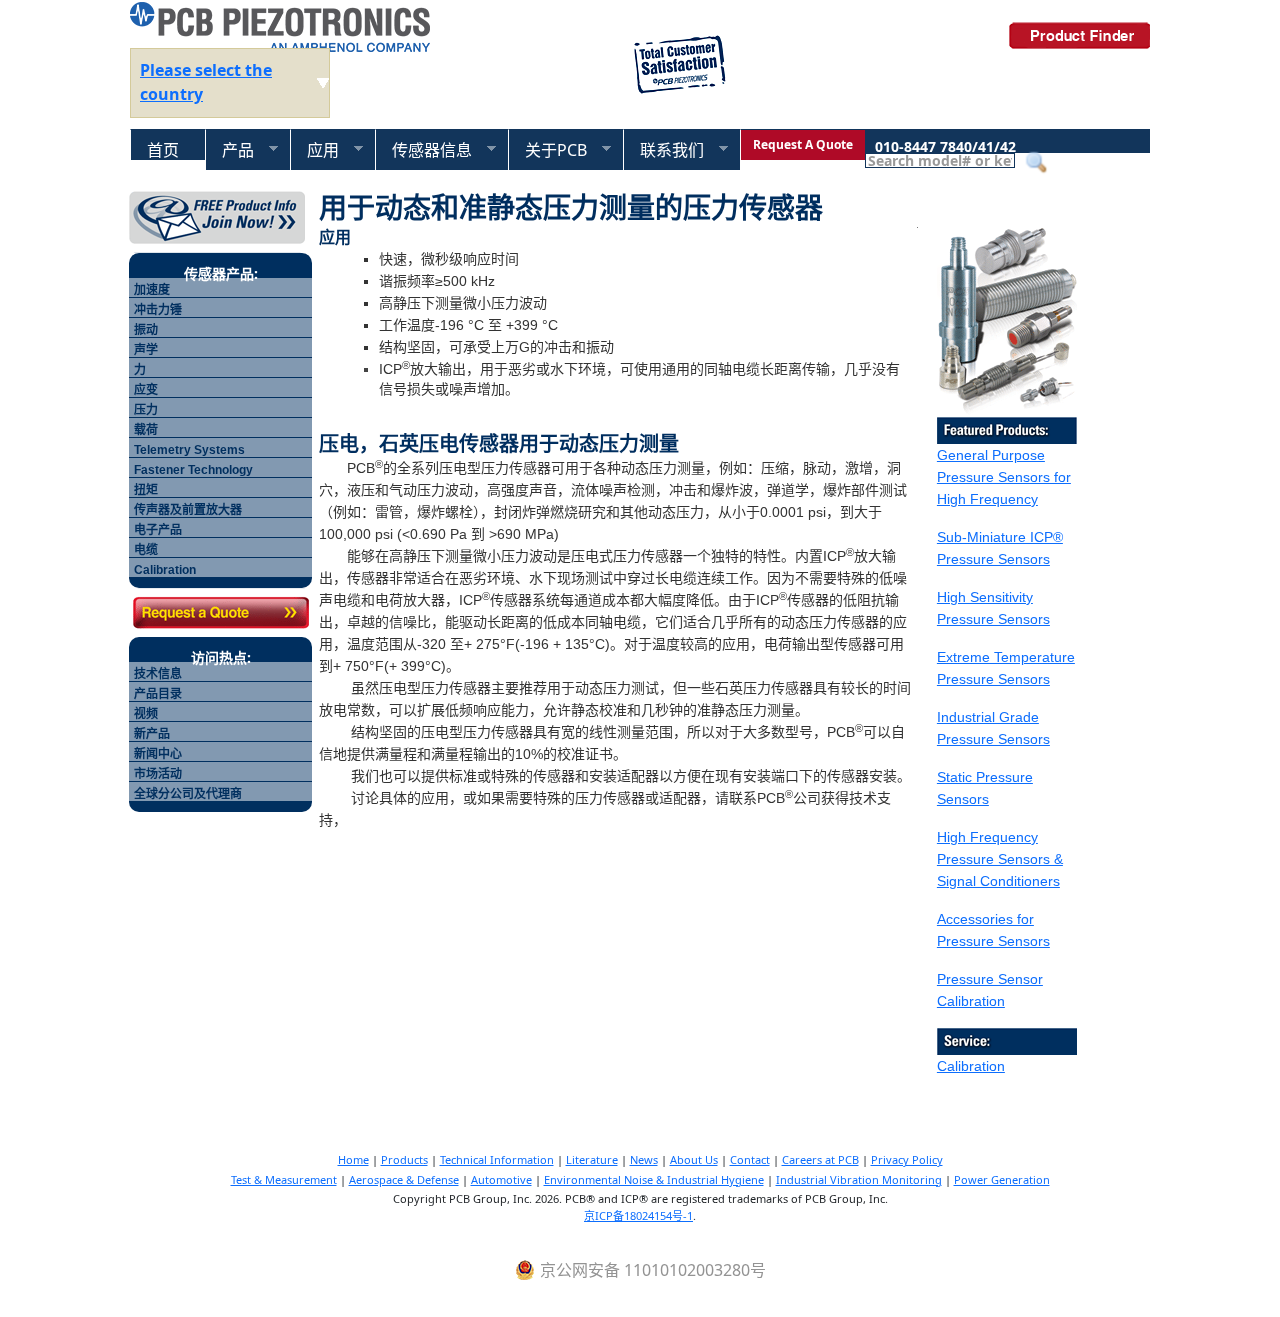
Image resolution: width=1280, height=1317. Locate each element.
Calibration (971, 1066)
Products (404, 1159)
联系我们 (663, 150)
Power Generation (1002, 1179)
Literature (592, 1159)
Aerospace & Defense (404, 1179)
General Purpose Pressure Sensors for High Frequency (1004, 477)
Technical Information (497, 1159)
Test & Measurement (284, 1179)
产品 (229, 150)
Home (353, 1159)
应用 (314, 150)
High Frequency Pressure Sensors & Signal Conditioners (1000, 859)
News (644, 1159)
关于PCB (547, 150)
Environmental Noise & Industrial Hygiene (654, 1179)
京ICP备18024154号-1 (638, 1215)
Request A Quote (803, 144)
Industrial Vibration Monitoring (859, 1179)
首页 (163, 150)
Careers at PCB (820, 1159)
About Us (694, 1159)
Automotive (501, 1179)
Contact (750, 1159)
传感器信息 (423, 150)
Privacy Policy (907, 1159)
